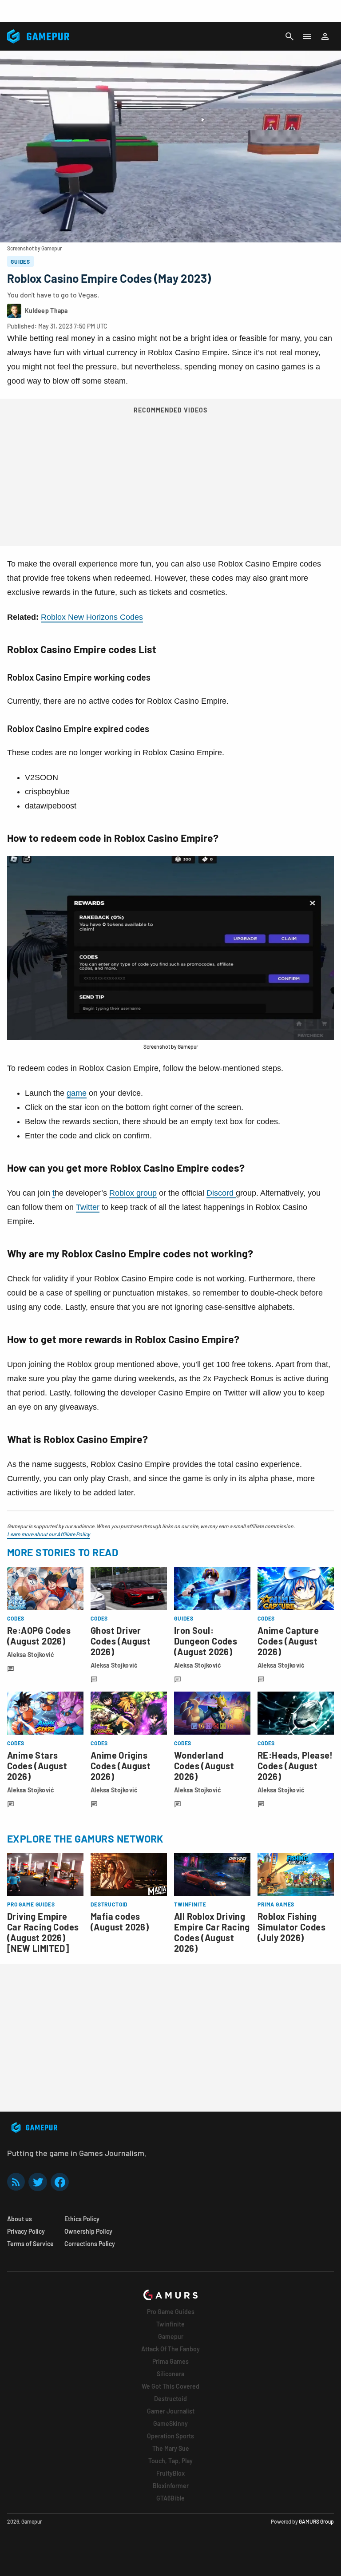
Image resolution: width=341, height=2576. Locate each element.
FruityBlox (170, 2473)
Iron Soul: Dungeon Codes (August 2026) (206, 1641)
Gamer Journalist (171, 2411)
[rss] (16, 2182)
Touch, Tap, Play (170, 2461)
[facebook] (60, 2182)
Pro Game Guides (171, 2312)
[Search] (289, 36)
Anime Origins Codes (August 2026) (121, 1766)
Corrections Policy (90, 2244)
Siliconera (170, 2374)
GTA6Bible (170, 2498)
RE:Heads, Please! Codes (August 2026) (295, 1766)
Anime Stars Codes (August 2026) (37, 1766)
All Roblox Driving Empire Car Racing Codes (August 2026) (212, 1932)
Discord (221, 1193)
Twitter (88, 1207)
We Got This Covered (170, 2386)
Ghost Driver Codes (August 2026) (121, 1641)
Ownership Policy (88, 2231)
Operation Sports (170, 2436)
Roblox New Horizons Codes (92, 617)
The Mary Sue (171, 2448)
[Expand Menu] (307, 36)
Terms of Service (30, 2244)
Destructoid (170, 2399)
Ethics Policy (82, 2219)
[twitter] (38, 2182)
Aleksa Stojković (31, 1655)
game (77, 1093)
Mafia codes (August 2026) (120, 1922)
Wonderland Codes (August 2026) (204, 1766)
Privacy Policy (26, 2231)
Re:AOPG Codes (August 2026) (39, 1636)
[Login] (325, 36)
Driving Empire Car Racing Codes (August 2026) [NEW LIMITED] (43, 1932)
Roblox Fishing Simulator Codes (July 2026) (291, 1927)
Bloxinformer (171, 2486)
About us (20, 2219)
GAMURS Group (316, 2521)
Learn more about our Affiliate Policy (49, 1534)
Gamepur (171, 2336)
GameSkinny (170, 2423)
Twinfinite (170, 2324)
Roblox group (133, 1193)
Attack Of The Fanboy (170, 2349)
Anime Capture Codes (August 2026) (288, 1641)
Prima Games (170, 2361)
